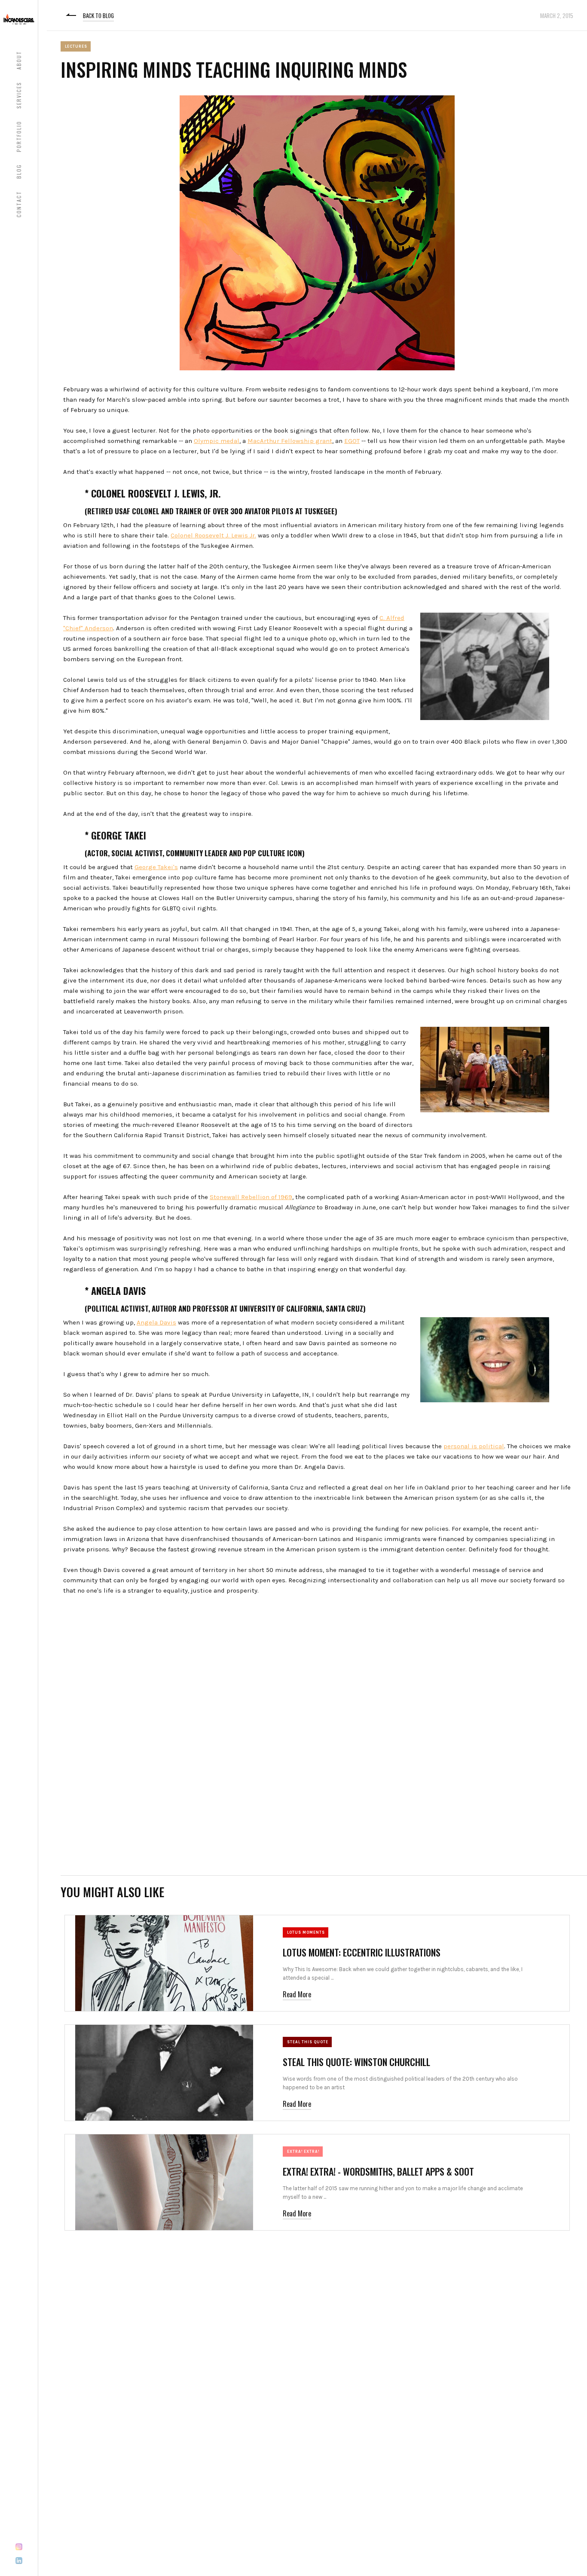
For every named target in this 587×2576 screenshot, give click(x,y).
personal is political (474, 1446)
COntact (19, 204)
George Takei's (156, 867)
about (19, 60)
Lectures (76, 46)
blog (19, 171)
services (19, 95)
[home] (19, 19)
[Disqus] (317, 1744)
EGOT (352, 441)
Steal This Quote (308, 2042)
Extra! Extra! (303, 2152)
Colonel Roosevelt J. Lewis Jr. (213, 535)
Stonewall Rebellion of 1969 (251, 1197)
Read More (297, 1994)
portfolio (19, 136)
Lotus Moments (306, 1932)
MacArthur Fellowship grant (290, 441)
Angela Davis (156, 1322)
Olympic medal (217, 441)
